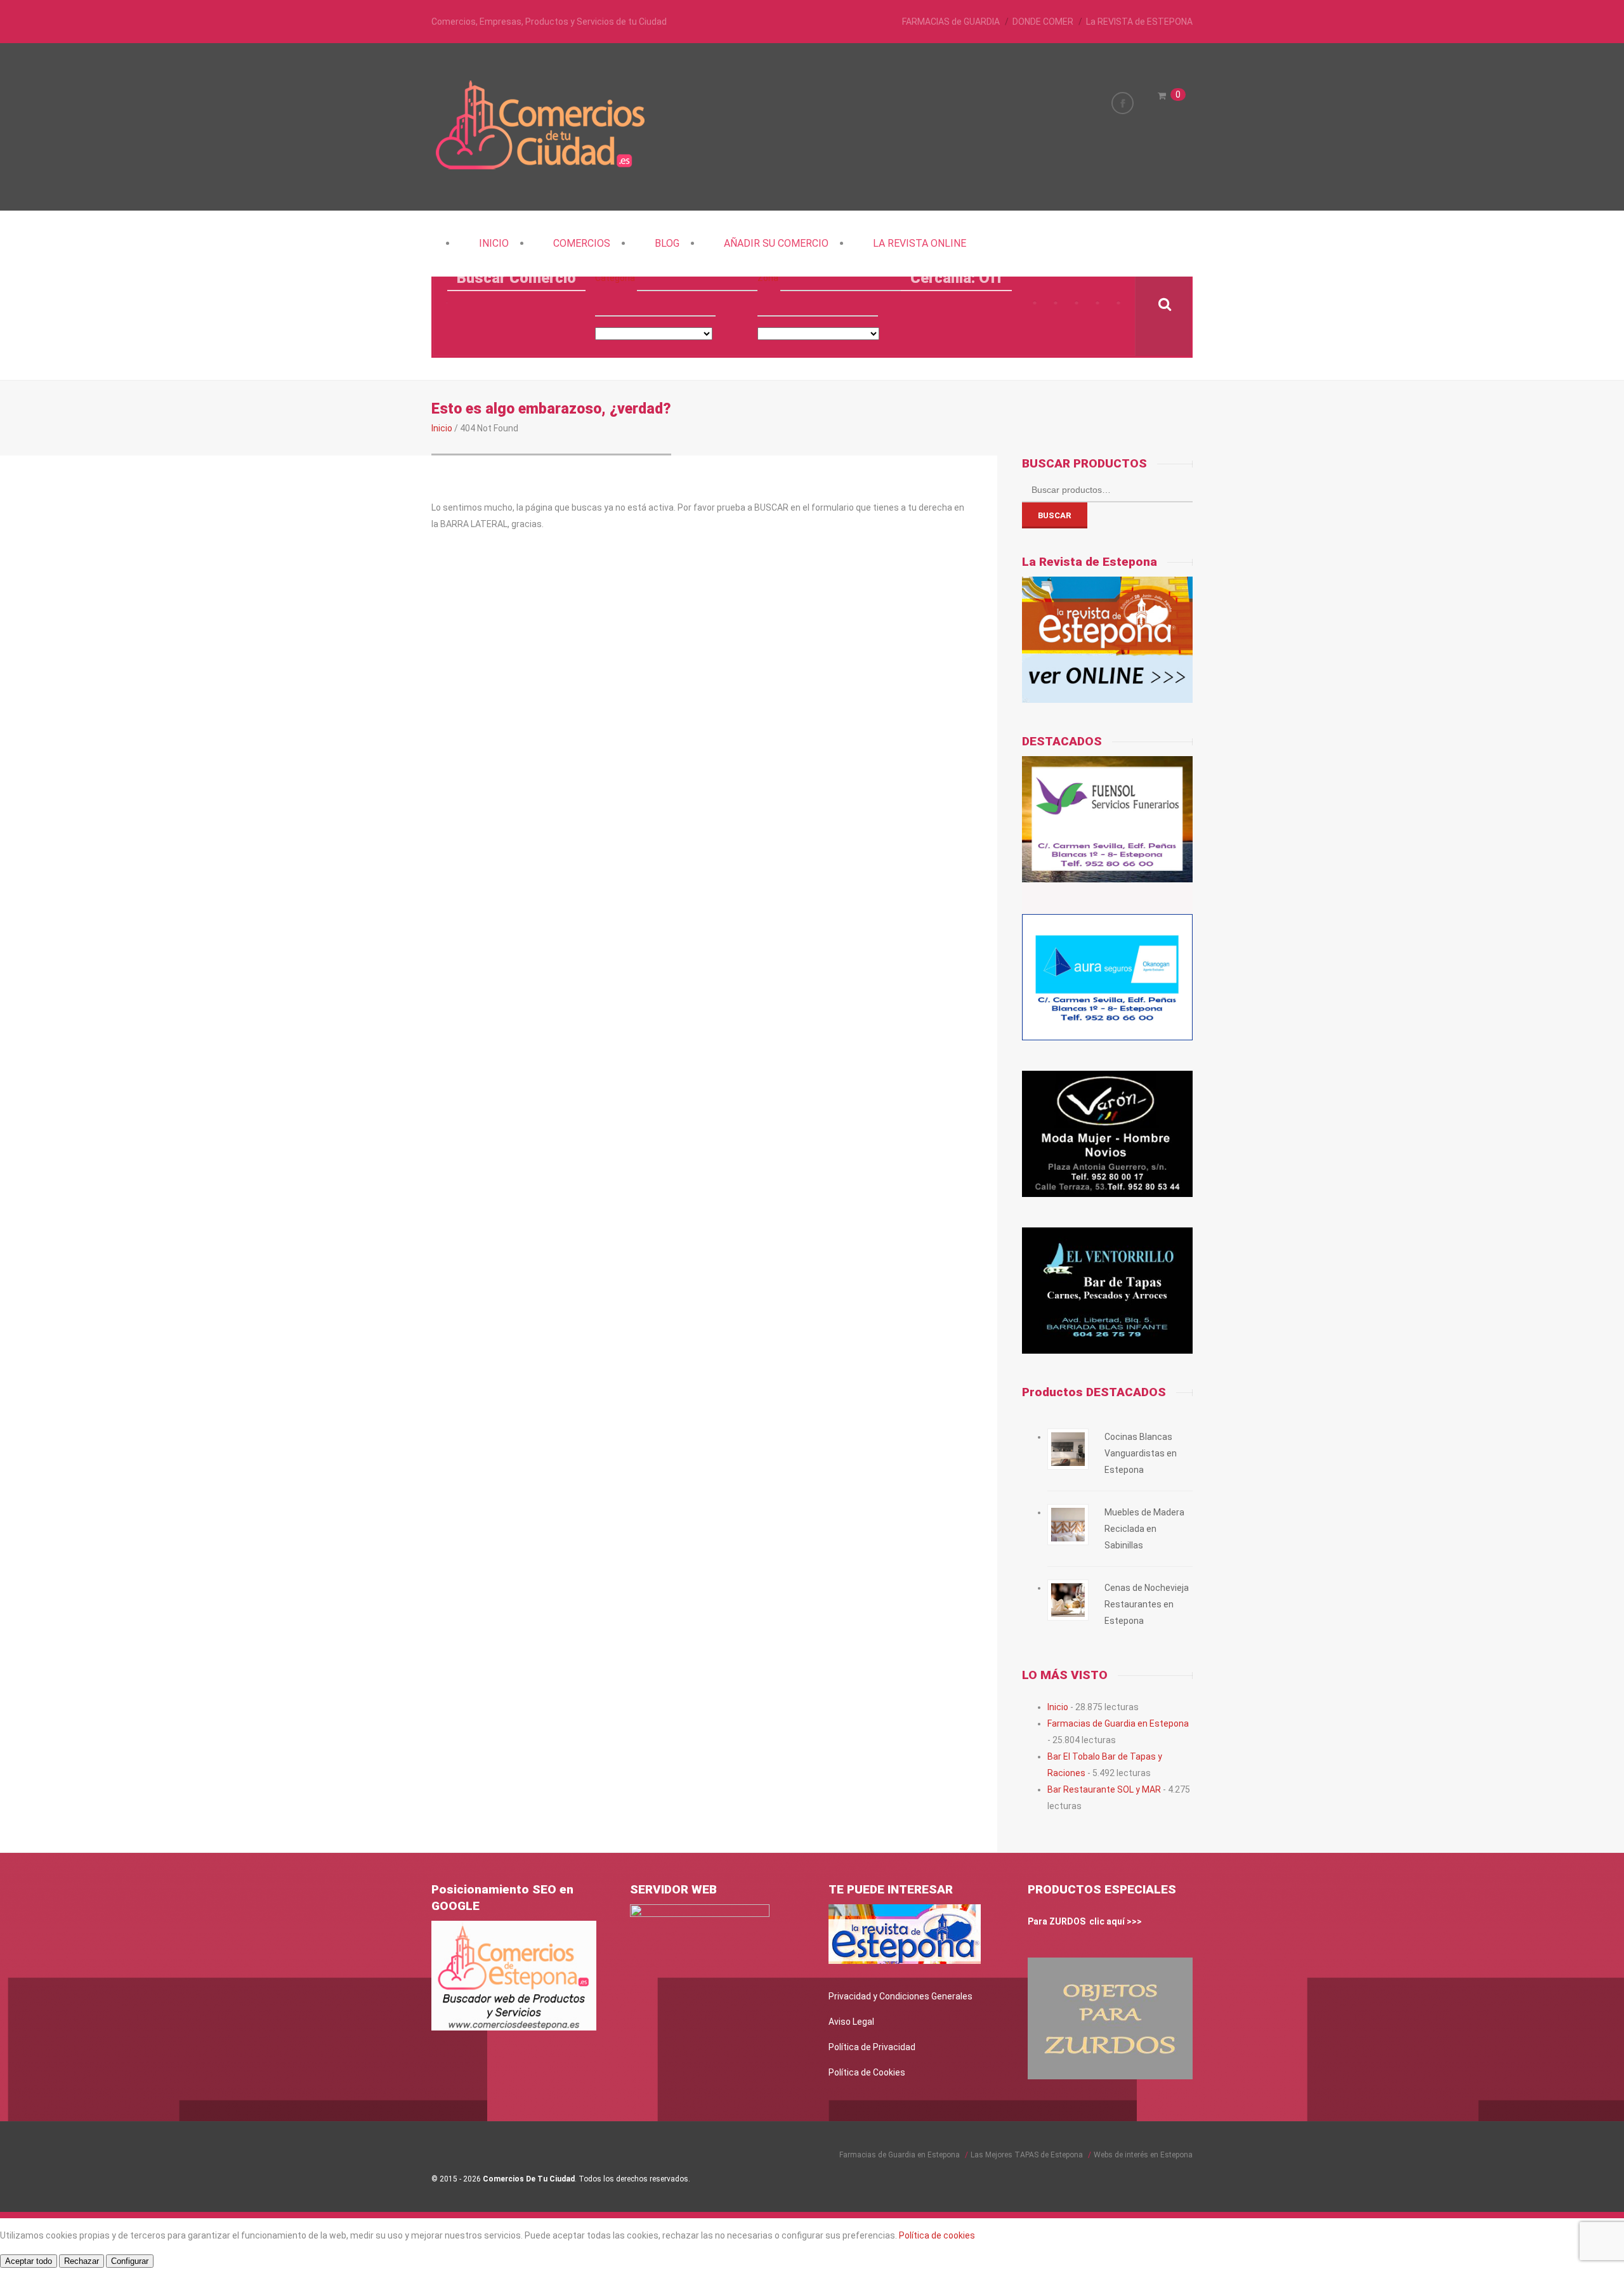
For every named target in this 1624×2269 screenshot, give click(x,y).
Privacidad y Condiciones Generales (900, 1996)
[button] (697, 278)
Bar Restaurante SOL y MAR (1104, 1789)
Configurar (130, 2261)
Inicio (494, 243)
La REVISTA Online (920, 243)
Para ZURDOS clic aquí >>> (1085, 1921)
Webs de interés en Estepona (1143, 2155)
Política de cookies (937, 2235)
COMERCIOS (582, 243)
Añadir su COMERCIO (776, 243)
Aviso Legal (851, 2022)
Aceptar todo (29, 2261)
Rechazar (82, 2261)
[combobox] (655, 304)
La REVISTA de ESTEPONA (1139, 22)
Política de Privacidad (872, 2047)
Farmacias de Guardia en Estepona (1118, 1723)
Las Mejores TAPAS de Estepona (1027, 2155)
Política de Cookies (867, 2072)
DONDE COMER (1043, 22)
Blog (667, 243)
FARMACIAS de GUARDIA (951, 22)
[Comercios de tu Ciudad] (542, 168)
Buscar (1055, 515)
